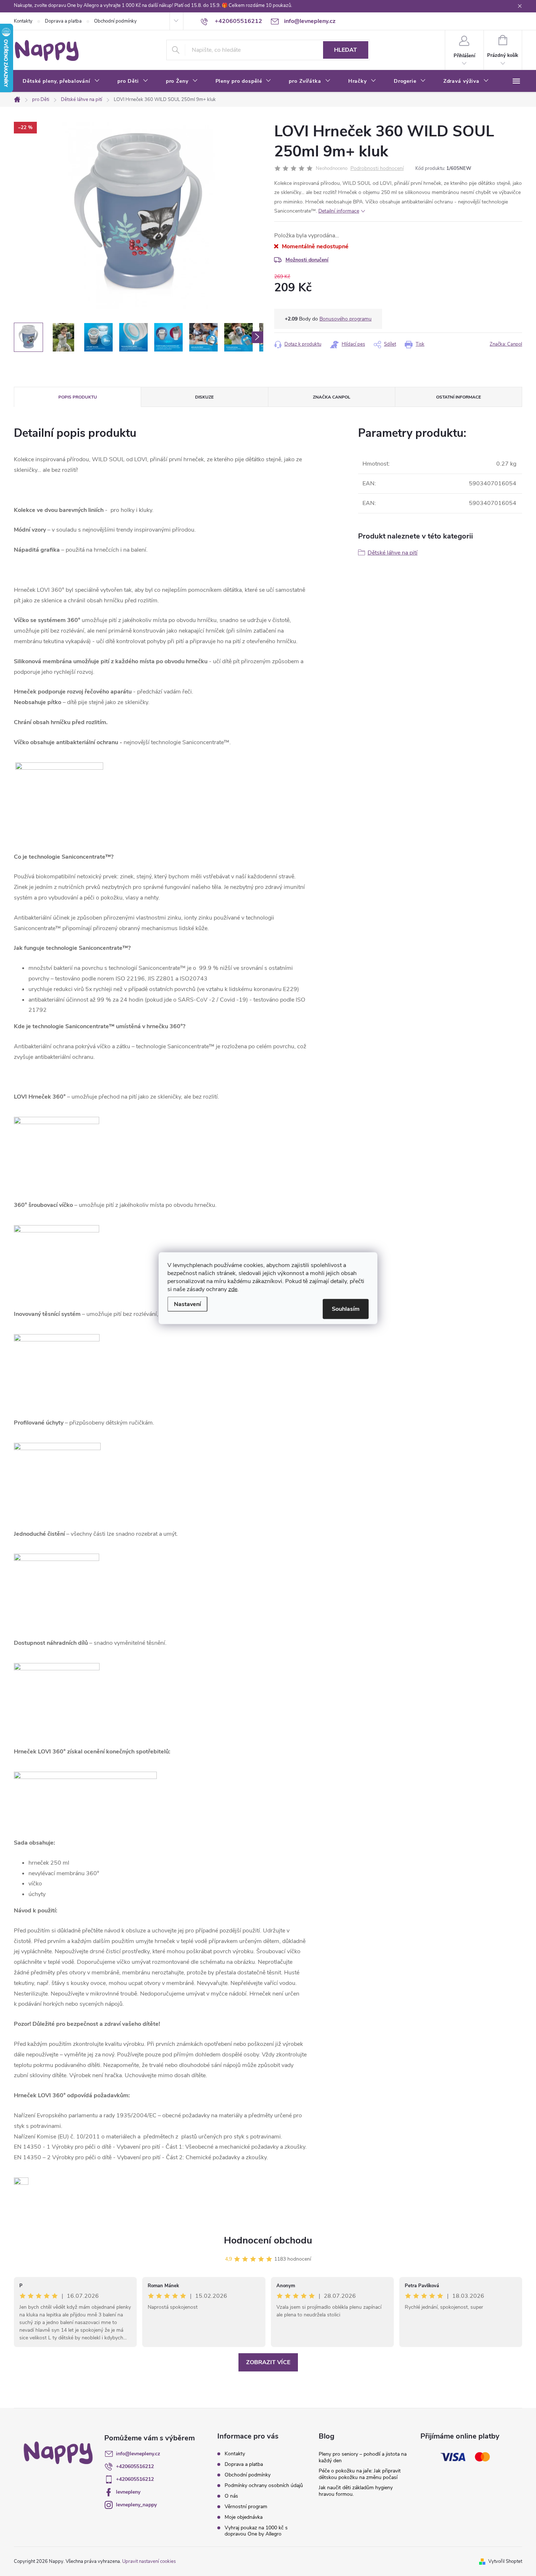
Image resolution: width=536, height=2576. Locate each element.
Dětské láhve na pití (393, 553)
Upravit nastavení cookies (149, 2561)
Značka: (506, 344)
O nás (231, 2496)
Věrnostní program (246, 2507)
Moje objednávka (244, 2517)
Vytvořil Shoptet (505, 2561)
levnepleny (128, 2492)
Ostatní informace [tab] (459, 397)
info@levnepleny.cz (138, 2454)
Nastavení (187, 1304)
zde (233, 1289)
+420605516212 (135, 2466)
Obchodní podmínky (115, 21)
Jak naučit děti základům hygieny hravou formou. (356, 2491)
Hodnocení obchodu (268, 2240)
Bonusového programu (345, 319)
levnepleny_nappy (136, 2505)
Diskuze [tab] (204, 397)
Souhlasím (346, 1309)
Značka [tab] (332, 397)
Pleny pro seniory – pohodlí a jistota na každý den (363, 2457)
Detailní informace (339, 211)
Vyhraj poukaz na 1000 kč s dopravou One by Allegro (256, 2531)
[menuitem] (61, 81)
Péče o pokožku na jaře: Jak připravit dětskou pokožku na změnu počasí (360, 2474)
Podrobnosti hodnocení (377, 169)
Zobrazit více (268, 2362)
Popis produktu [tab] (78, 397)
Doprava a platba (63, 21)
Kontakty (23, 21)
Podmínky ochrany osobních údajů (264, 2485)
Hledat (345, 50)
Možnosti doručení (307, 260)
